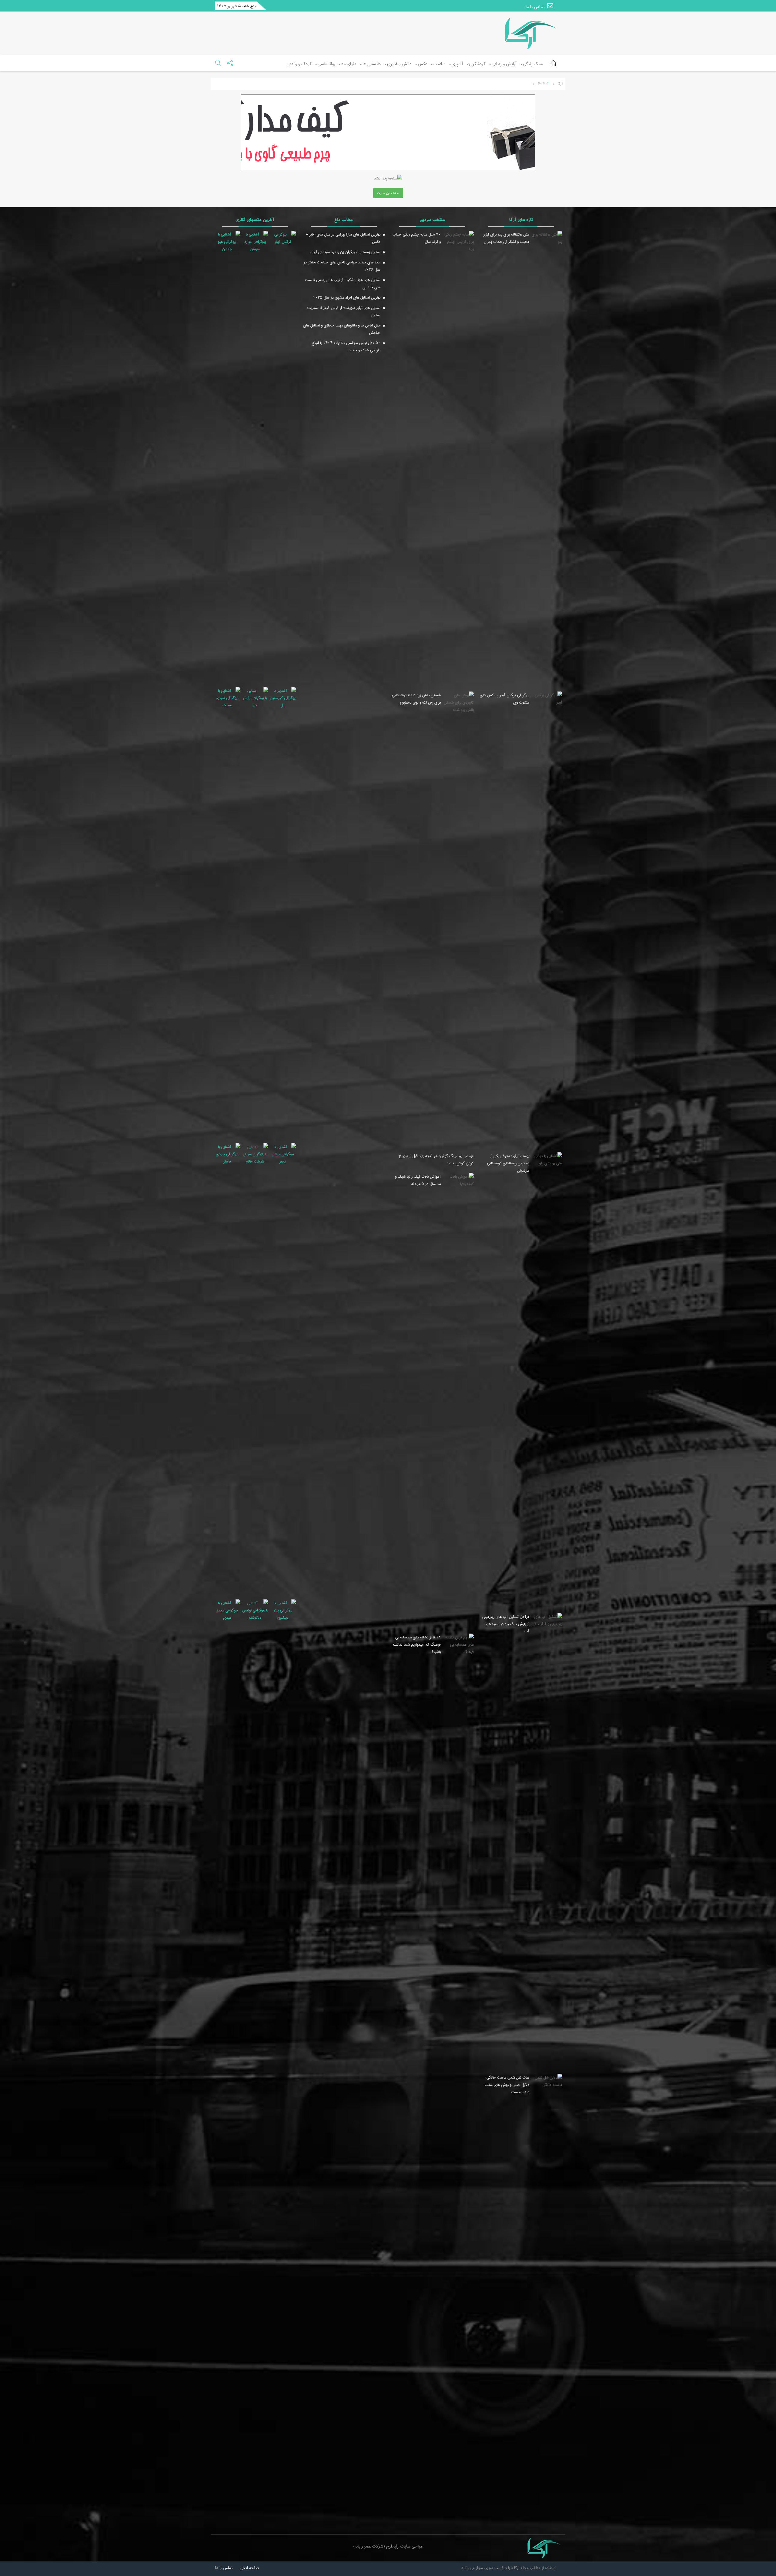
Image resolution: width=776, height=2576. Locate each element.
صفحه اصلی (249, 2568)
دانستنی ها (372, 64)
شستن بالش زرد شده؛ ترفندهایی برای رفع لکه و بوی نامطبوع (416, 699)
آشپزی (457, 64)
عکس (422, 64)
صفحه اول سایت (388, 193)
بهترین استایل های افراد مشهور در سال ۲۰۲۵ (347, 297)
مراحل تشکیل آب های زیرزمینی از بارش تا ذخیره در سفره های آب (506, 1624)
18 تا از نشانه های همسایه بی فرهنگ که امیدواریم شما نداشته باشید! (417, 1644)
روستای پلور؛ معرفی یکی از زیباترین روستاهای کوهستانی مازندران (508, 1163)
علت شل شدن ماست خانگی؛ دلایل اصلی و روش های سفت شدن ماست (507, 2085)
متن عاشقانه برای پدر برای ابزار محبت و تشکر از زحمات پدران (506, 238)
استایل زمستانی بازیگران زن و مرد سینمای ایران (345, 252)
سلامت (439, 64)
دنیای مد (349, 64)
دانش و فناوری (399, 64)
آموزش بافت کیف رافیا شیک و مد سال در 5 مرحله (418, 1180)
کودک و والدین (299, 64)
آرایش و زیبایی (504, 64)
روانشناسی (326, 64)
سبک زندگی (533, 64)
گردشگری (477, 64)
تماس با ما (536, 7)
